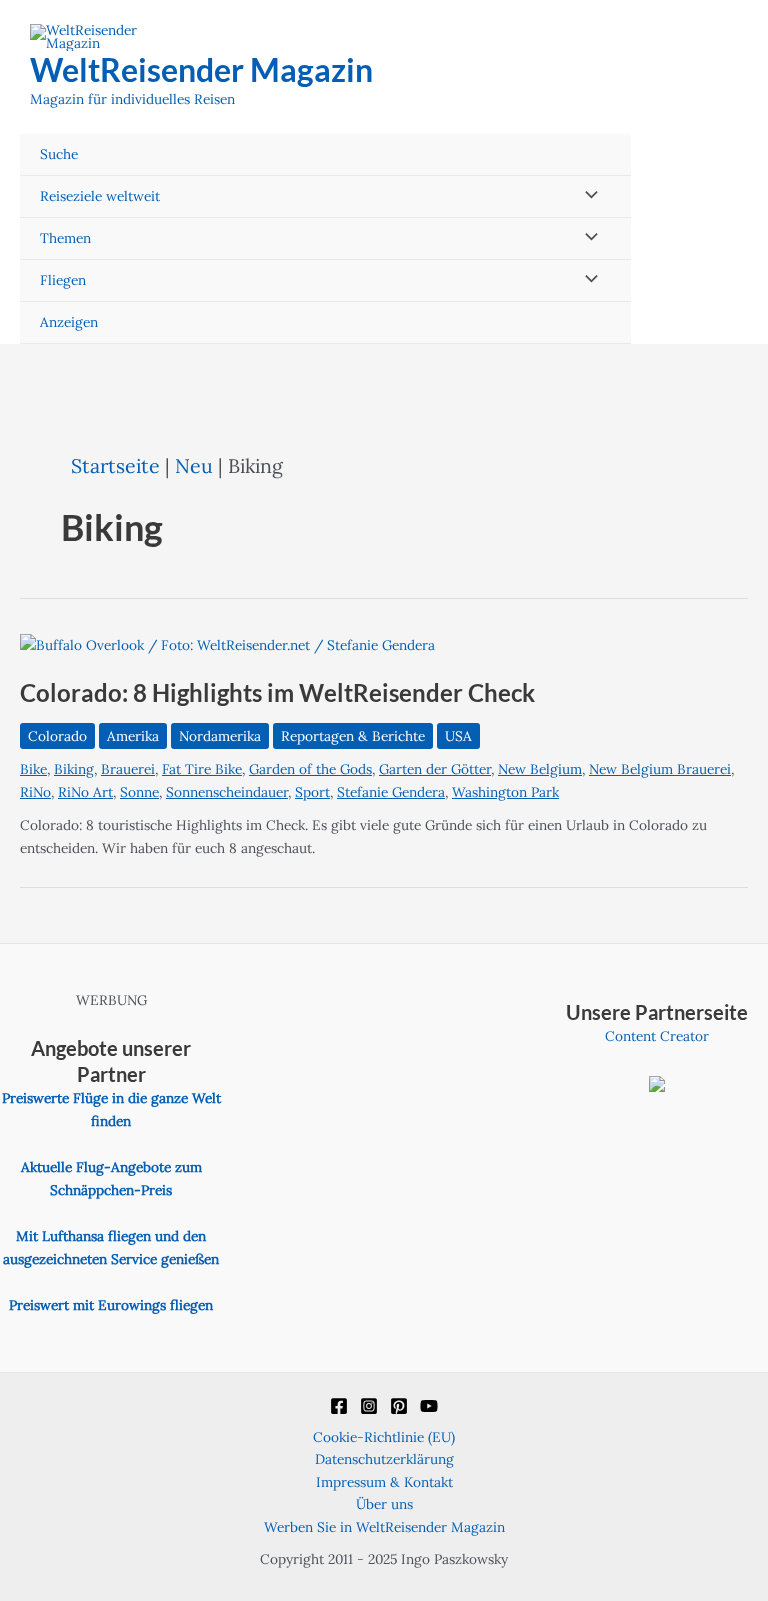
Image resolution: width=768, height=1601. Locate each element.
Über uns (384, 1504)
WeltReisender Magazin (201, 69)
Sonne (139, 792)
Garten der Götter (435, 769)
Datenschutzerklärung (384, 1459)
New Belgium (540, 769)
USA (458, 736)
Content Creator (657, 1036)
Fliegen (63, 280)
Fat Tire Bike (202, 769)
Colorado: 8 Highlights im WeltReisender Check (277, 693)
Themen (65, 238)
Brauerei (128, 769)
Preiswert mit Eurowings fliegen (111, 1305)
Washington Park (505, 792)
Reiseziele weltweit (100, 196)
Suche (59, 154)
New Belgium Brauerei (660, 769)
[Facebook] (339, 1406)
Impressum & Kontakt (384, 1482)
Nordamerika (220, 736)
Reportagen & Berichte (353, 736)
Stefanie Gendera (391, 792)
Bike (33, 769)
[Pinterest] (399, 1406)
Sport (312, 792)
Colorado (57, 736)
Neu (194, 465)
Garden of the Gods (310, 769)
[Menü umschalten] (587, 196)
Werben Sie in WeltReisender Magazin (384, 1527)
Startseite (115, 465)
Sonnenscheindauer (227, 792)
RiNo (35, 792)
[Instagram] (369, 1406)
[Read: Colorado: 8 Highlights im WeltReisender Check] (227, 644)
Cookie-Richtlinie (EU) (384, 1437)
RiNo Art (85, 792)
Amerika (133, 736)
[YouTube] (429, 1406)
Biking (74, 769)
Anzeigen (69, 322)
